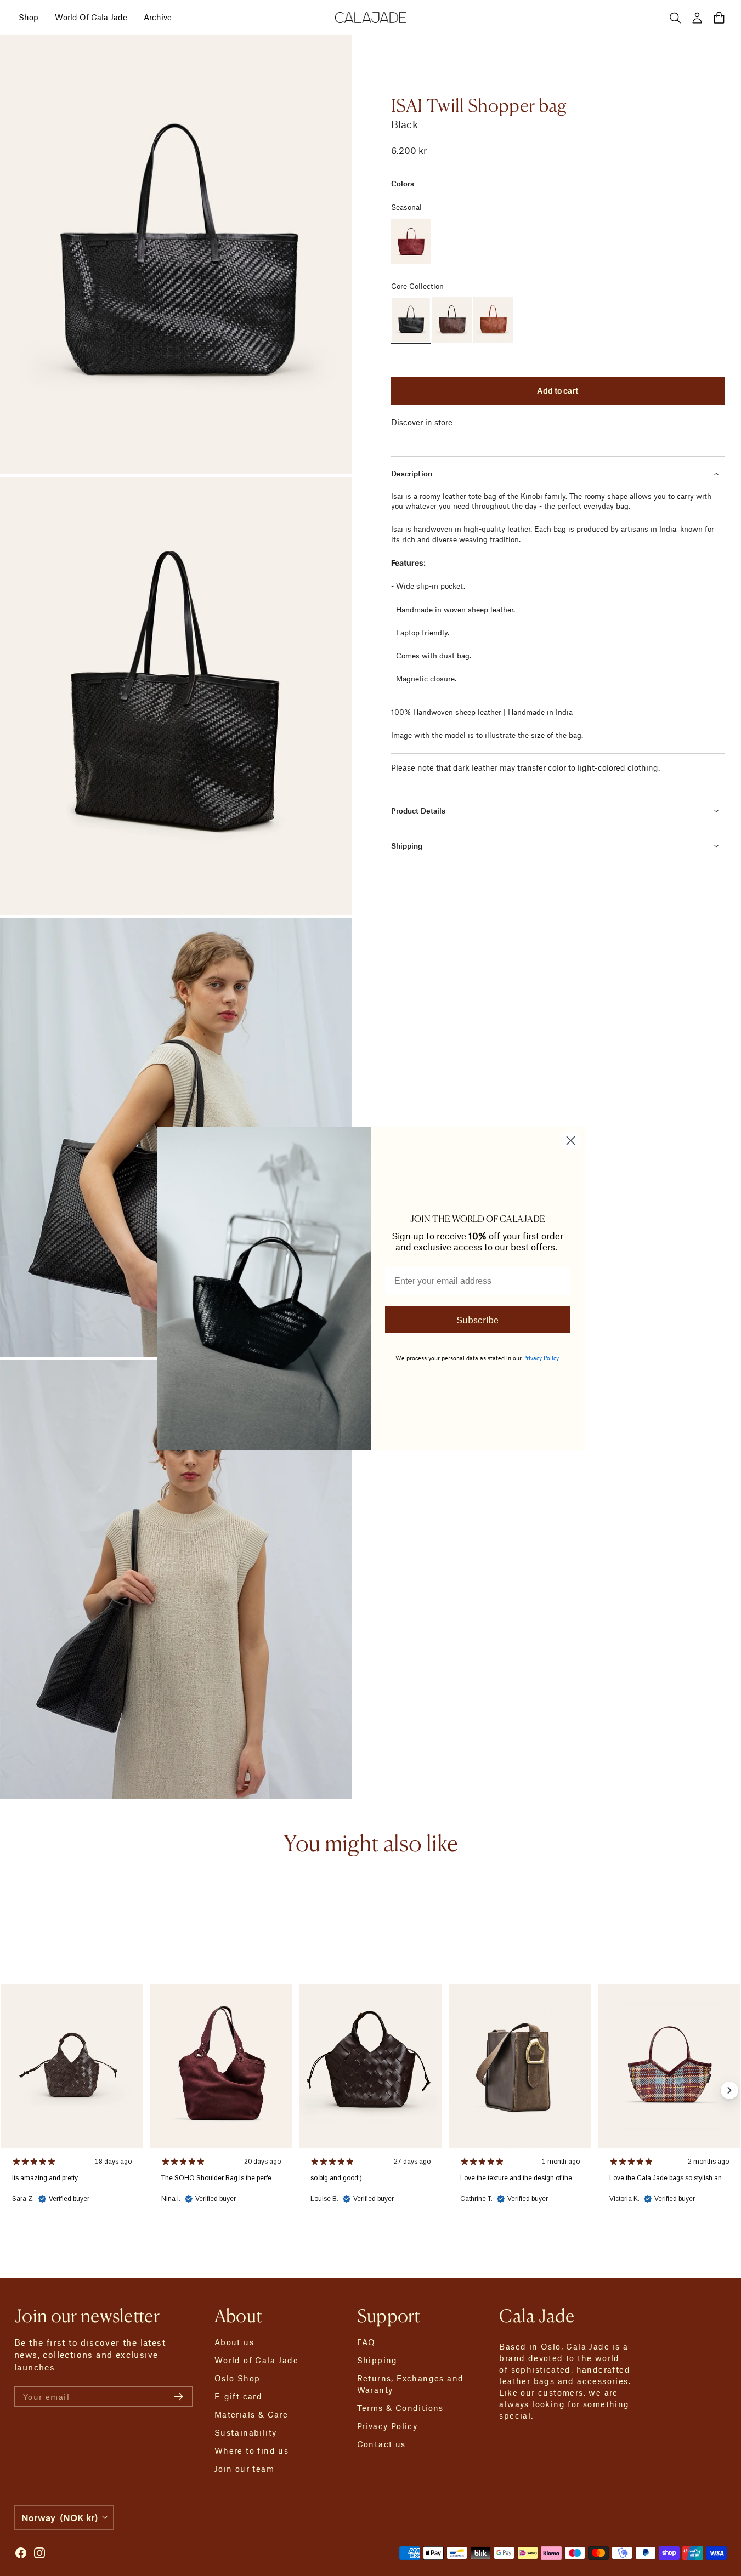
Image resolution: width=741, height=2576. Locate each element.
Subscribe (477, 1320)
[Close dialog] (571, 1141)
